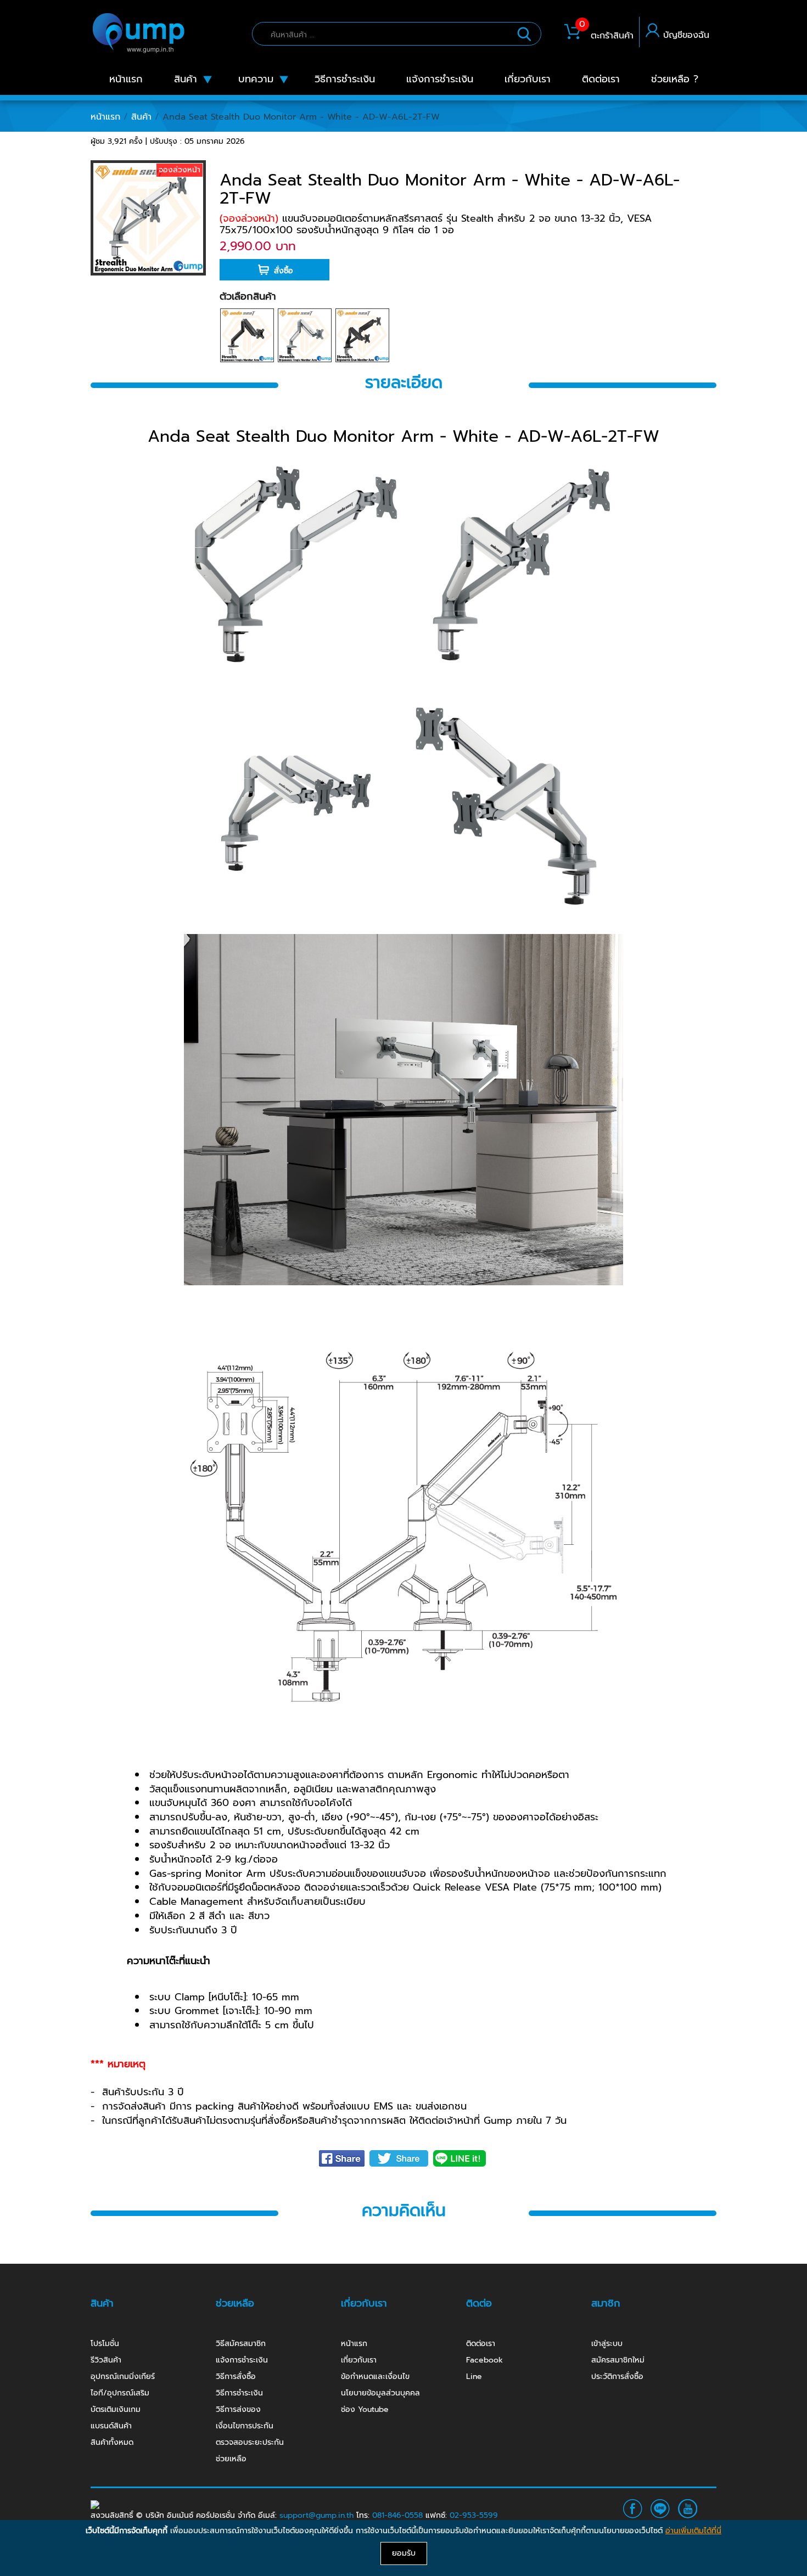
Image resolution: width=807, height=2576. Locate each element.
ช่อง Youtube (365, 2409)
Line (474, 2377)
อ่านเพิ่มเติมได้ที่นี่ (693, 2531)
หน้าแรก (105, 117)
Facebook (484, 2360)
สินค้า (141, 117)
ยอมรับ (404, 2553)
